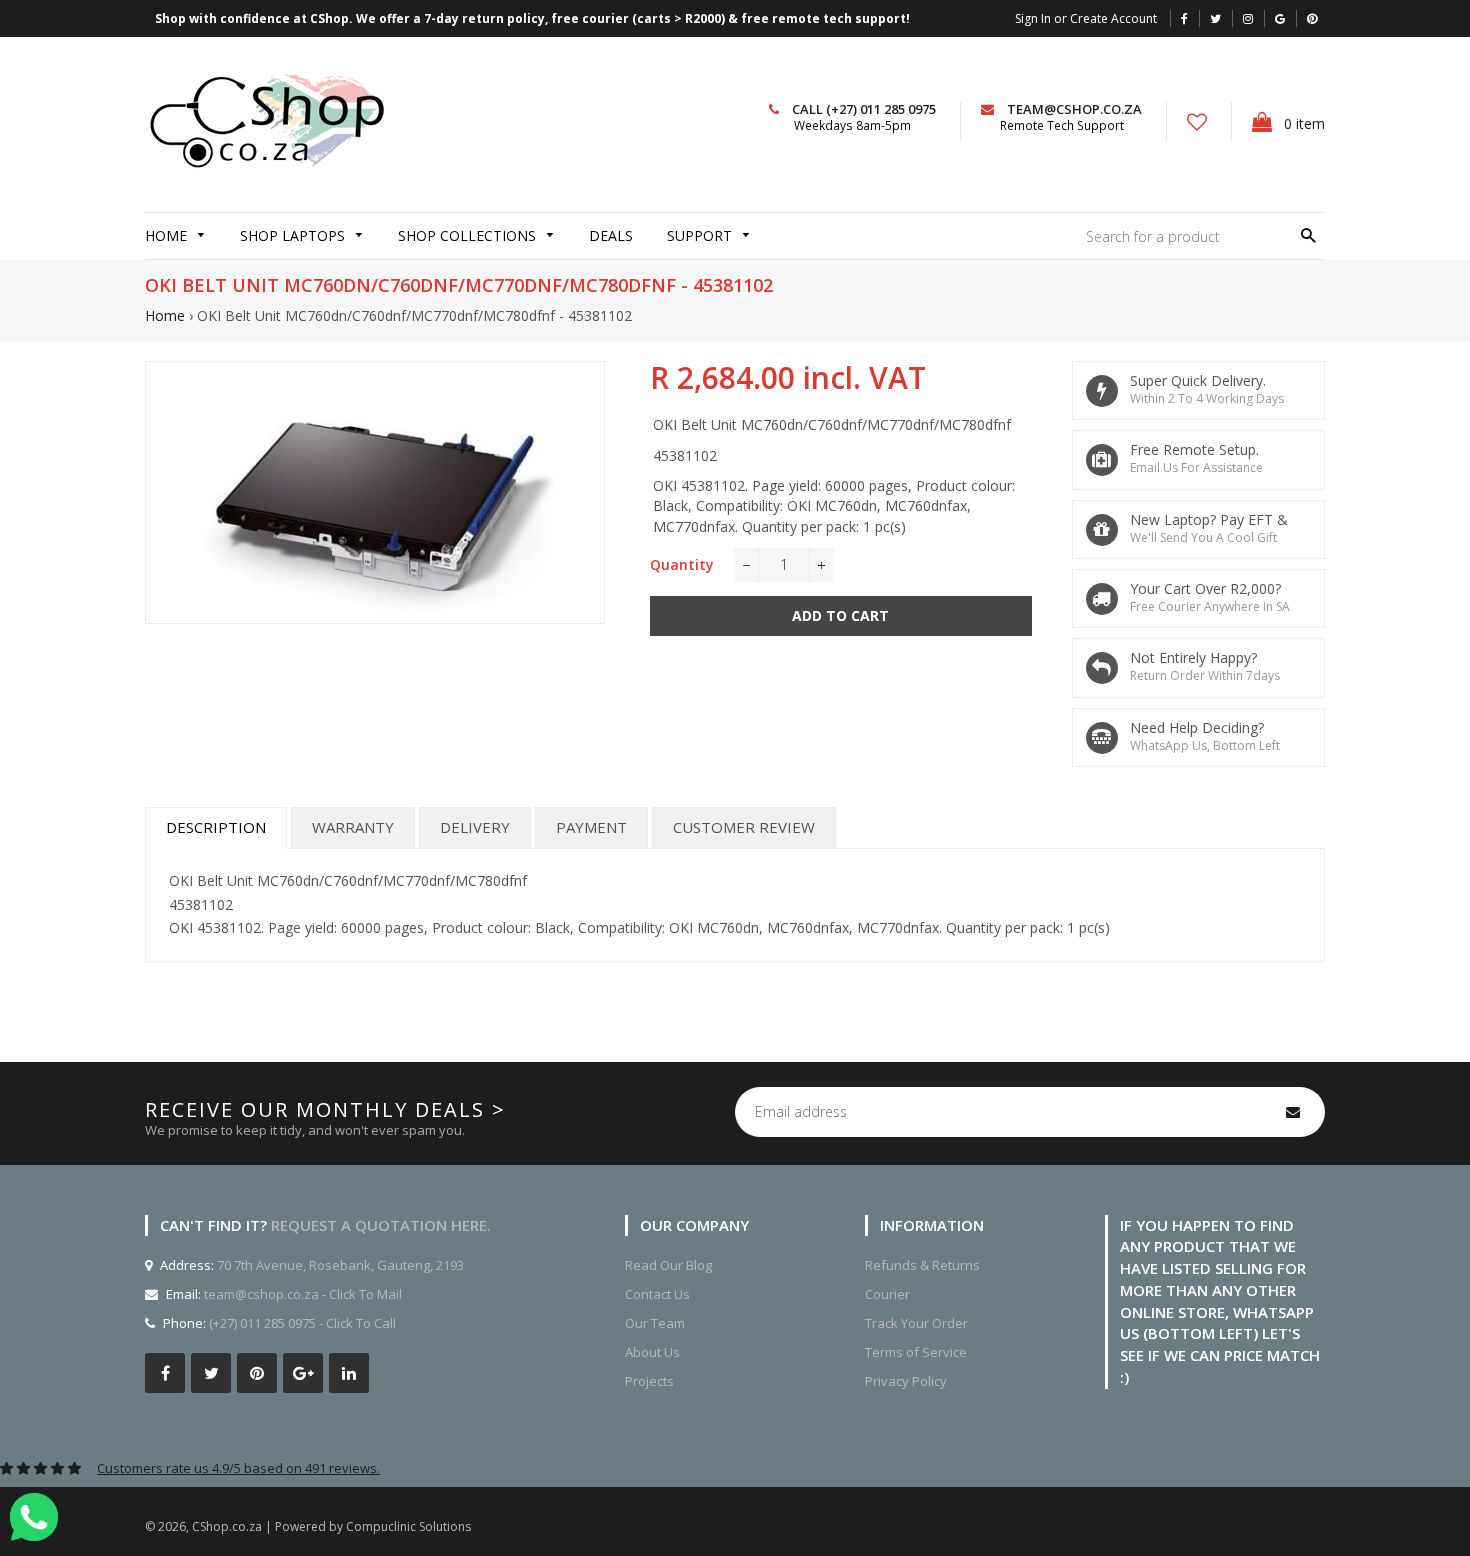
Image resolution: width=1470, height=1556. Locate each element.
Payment (591, 827)
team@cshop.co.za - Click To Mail (303, 1294)
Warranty (353, 827)
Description (216, 827)
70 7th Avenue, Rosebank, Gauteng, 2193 (339, 1265)
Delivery (475, 827)
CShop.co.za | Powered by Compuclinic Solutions (331, 1526)
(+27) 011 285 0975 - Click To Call (302, 1323)
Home (165, 315)
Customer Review (744, 827)
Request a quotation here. (381, 1225)
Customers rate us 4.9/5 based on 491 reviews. (238, 1468)
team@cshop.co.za (1074, 109)
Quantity (682, 564)
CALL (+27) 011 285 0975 (864, 109)
